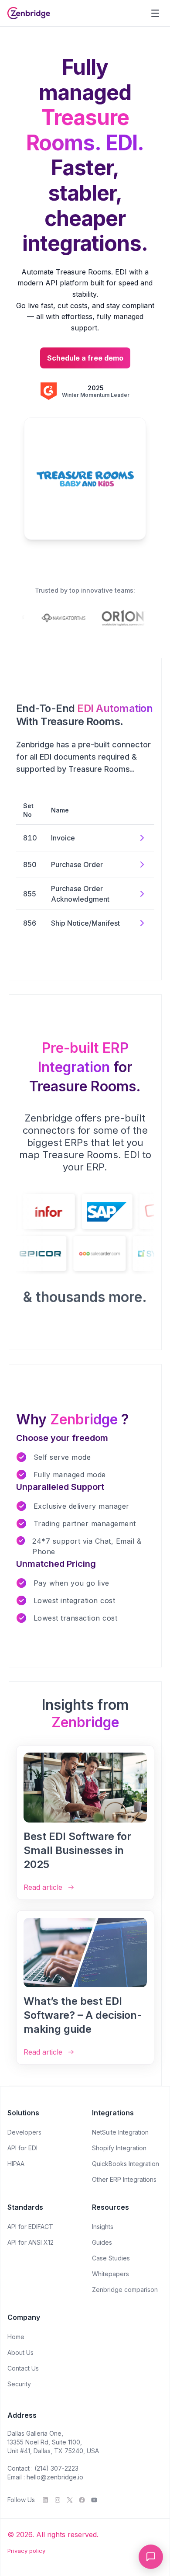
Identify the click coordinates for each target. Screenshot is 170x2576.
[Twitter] (70, 2500)
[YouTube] (94, 2500)
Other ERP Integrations (124, 2179)
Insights (103, 2227)
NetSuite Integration (120, 2132)
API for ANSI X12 (31, 2242)
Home (16, 2337)
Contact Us (23, 2368)
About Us (20, 2352)
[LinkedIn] (45, 2500)
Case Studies (111, 2258)
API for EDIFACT (30, 2227)
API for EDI (22, 2148)
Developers (24, 2132)
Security (19, 2384)
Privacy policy (26, 2551)
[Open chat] (151, 2557)
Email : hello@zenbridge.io (45, 2477)
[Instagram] (58, 2500)
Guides (102, 2242)
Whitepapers (110, 2274)
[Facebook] (82, 2500)
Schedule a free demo (85, 358)
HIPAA (16, 2164)
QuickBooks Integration (126, 2164)
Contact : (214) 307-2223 (43, 2468)
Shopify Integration (119, 2148)
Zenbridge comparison (125, 2290)
